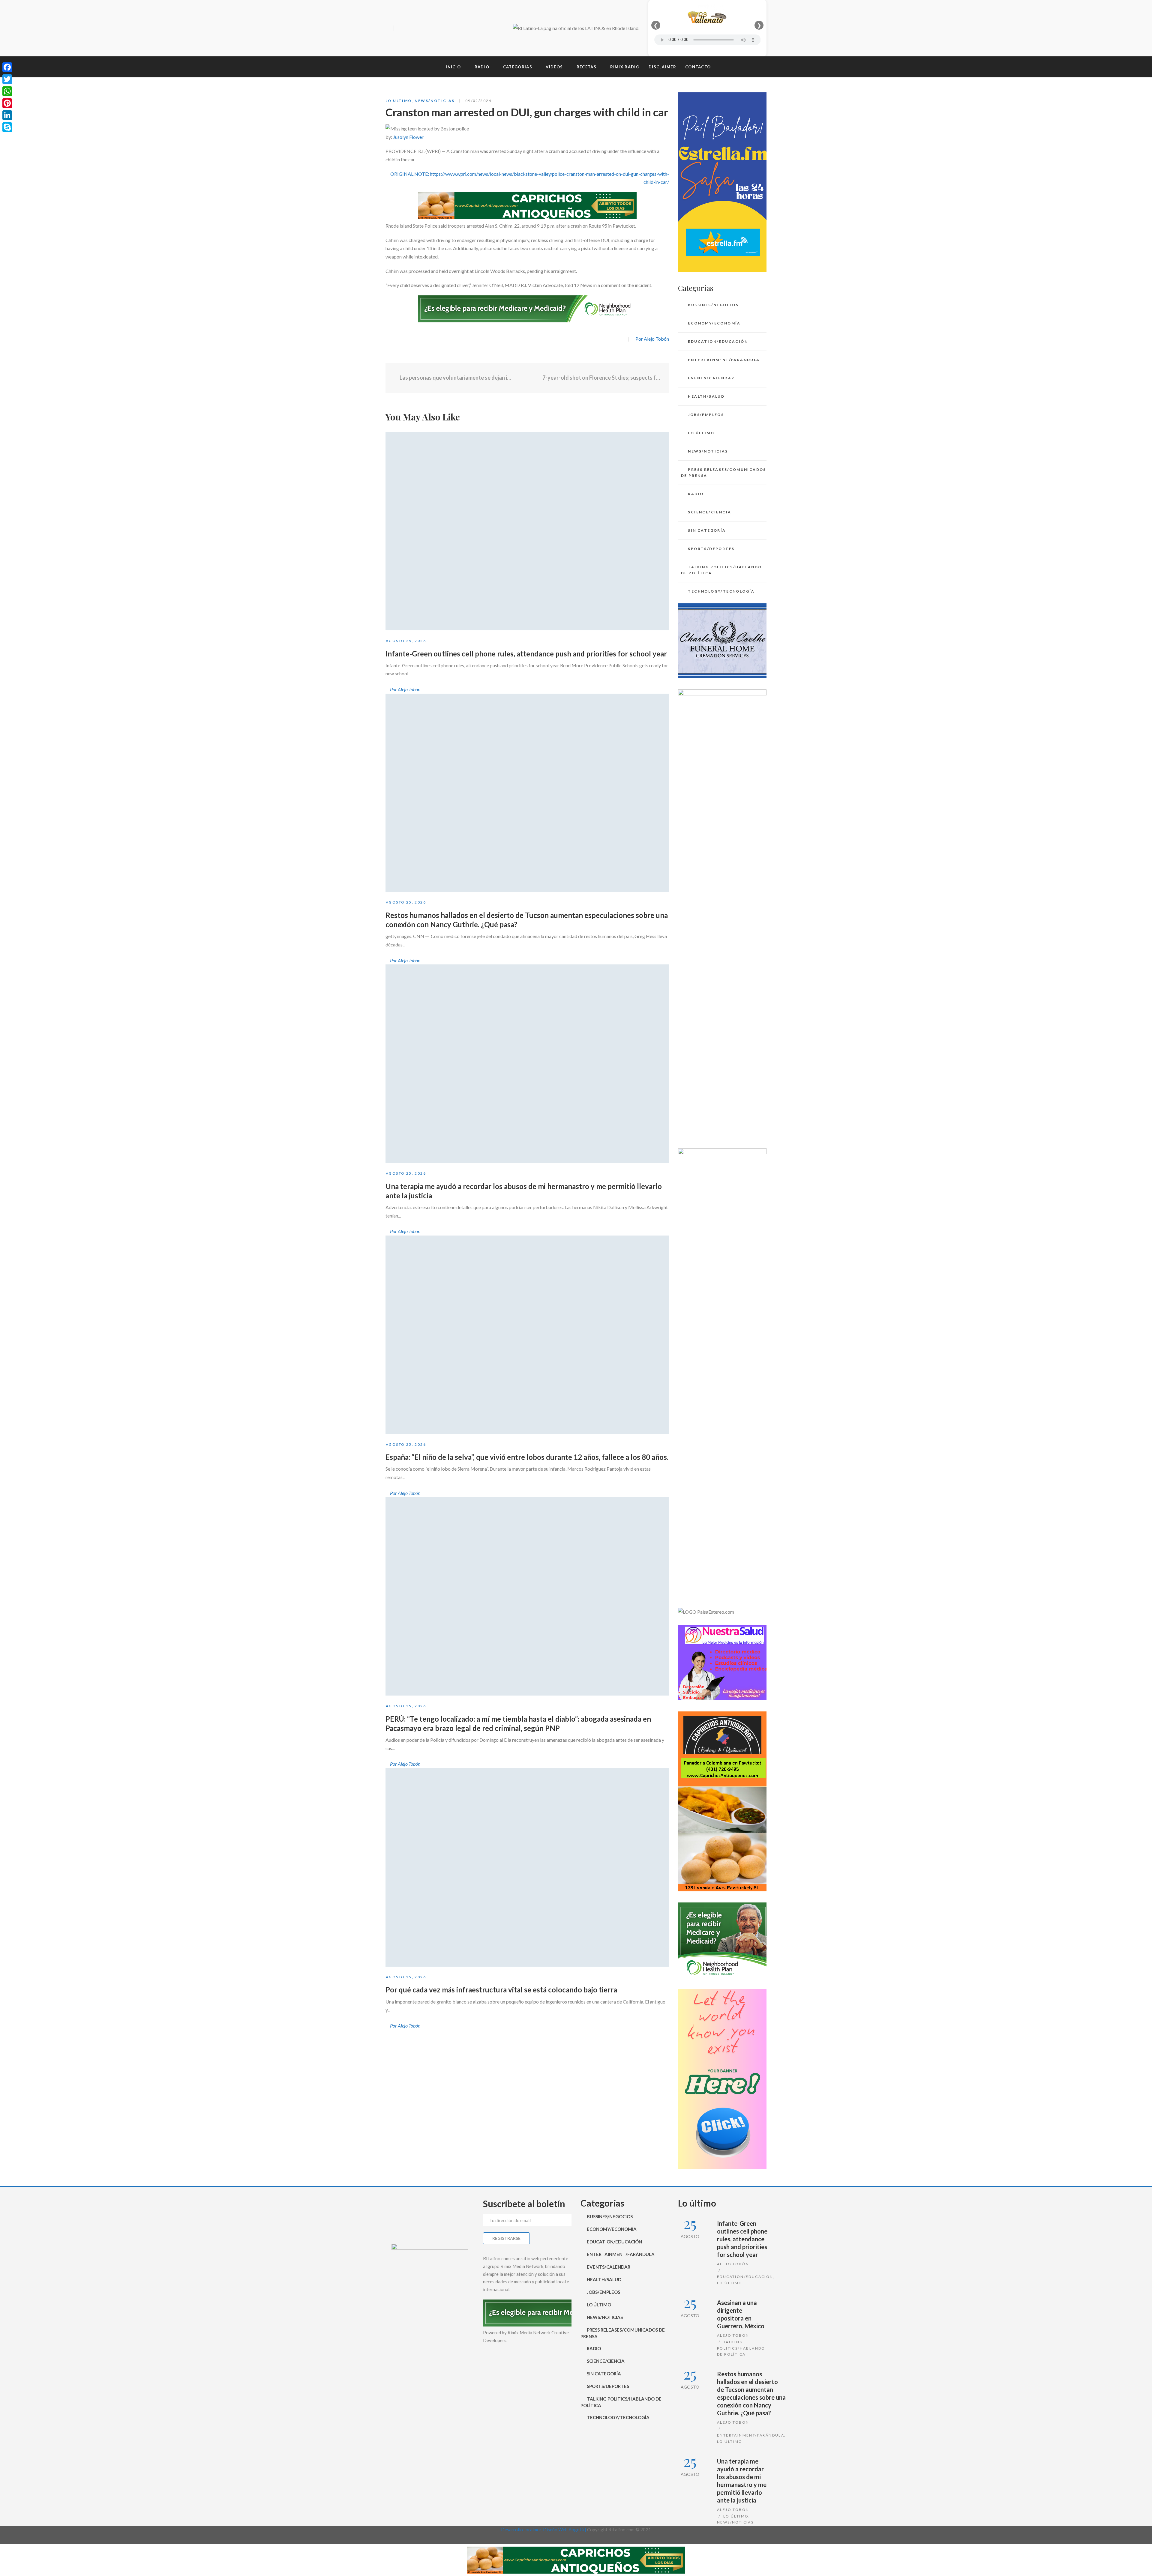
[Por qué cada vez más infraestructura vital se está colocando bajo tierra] (527, 1867)
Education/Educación (718, 341)
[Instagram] (421, 28)
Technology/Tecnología (721, 591)
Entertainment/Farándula (724, 360)
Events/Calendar (711, 378)
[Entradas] (527, 378)
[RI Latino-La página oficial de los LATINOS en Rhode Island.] (576, 28)
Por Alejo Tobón (652, 339)
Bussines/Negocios (713, 305)
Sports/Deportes (711, 549)
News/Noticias (435, 101)
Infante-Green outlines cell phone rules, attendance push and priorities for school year (526, 654)
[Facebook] (400, 28)
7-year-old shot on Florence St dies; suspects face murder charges (601, 378)
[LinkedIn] (7, 115)
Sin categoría (707, 530)
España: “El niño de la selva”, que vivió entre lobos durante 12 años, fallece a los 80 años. (527, 1457)
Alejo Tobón (733, 2264)
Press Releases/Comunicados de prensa (724, 472)
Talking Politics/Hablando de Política (721, 570)
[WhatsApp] (7, 91)
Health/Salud (706, 396)
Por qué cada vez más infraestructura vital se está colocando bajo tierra (501, 1990)
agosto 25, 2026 (406, 641)
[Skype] (7, 127)
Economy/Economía (714, 323)
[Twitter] (411, 28)
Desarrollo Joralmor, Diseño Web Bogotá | (544, 2530)
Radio (696, 494)
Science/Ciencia (709, 512)
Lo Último (399, 101)
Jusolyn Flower (408, 137)
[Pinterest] (7, 103)
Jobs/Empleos (706, 415)
